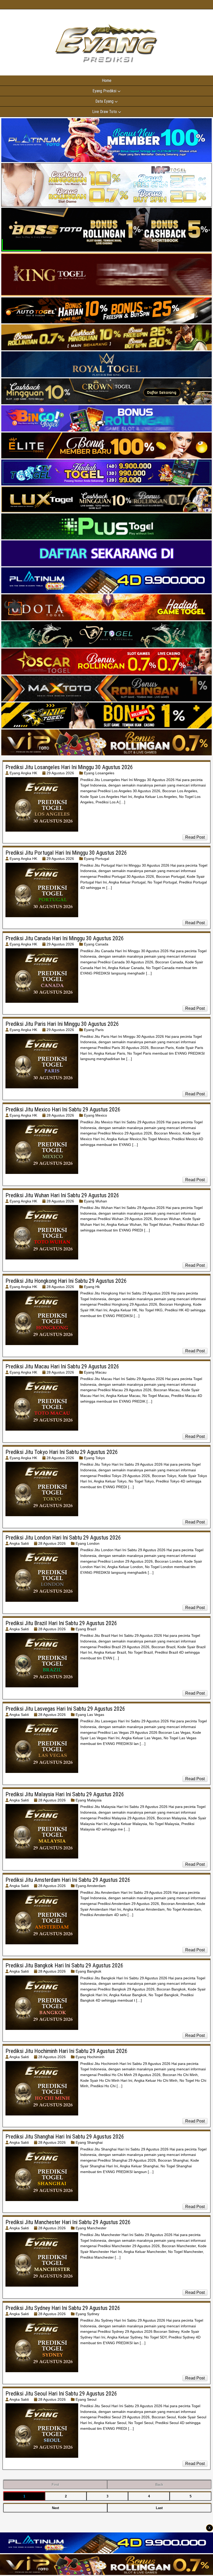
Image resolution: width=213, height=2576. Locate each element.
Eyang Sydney (87, 2314)
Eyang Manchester (91, 2228)
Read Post (195, 837)
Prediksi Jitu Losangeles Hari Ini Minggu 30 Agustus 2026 (69, 767)
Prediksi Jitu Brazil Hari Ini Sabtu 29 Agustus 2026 (61, 1623)
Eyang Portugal (96, 859)
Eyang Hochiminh (90, 2057)
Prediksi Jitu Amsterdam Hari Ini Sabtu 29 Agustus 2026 (68, 1880)
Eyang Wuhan (95, 1201)
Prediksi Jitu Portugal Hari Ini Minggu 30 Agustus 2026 (66, 853)
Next (55, 2508)
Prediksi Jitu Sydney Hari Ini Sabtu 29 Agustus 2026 (63, 2308)
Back (159, 2485)
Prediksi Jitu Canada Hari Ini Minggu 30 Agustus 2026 (65, 938)
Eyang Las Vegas (90, 1715)
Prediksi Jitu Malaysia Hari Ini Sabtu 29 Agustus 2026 (65, 1794)
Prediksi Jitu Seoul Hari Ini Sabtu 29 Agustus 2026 (61, 2394)
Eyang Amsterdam (91, 1886)
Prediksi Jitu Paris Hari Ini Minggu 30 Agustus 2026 (62, 1024)
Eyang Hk (92, 1287)
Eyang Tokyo (94, 1458)
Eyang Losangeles (99, 773)
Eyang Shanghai (89, 2142)
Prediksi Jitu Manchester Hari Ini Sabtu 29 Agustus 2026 (68, 2222)
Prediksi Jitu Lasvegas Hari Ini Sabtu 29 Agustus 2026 (65, 1709)
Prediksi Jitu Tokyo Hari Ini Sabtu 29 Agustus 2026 (62, 1452)
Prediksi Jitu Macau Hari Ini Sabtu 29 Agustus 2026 (62, 1366)
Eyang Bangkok (88, 1971)
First (55, 2485)
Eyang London (88, 1543)
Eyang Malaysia (89, 1800)
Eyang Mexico (95, 1115)
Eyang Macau (95, 1372)
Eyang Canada (96, 944)
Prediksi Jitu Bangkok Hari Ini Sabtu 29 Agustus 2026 (64, 1965)
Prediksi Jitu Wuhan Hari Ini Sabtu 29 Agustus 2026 (62, 1195)
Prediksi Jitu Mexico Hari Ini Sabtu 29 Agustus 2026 (63, 1109)
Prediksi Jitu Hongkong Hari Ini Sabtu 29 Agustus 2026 (66, 1281)
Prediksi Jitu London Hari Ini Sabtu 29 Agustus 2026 (63, 1538)
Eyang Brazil (86, 1629)
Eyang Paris (94, 1030)
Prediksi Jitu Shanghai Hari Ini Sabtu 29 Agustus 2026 (65, 2137)
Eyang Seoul (86, 2399)
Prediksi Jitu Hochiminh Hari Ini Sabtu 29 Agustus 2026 (66, 2051)
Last (159, 2508)
